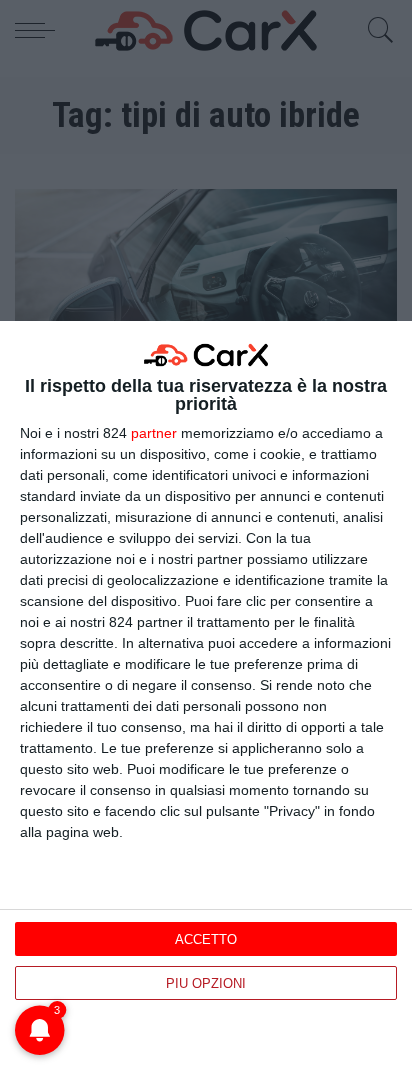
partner (154, 433)
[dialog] (206, 695)
